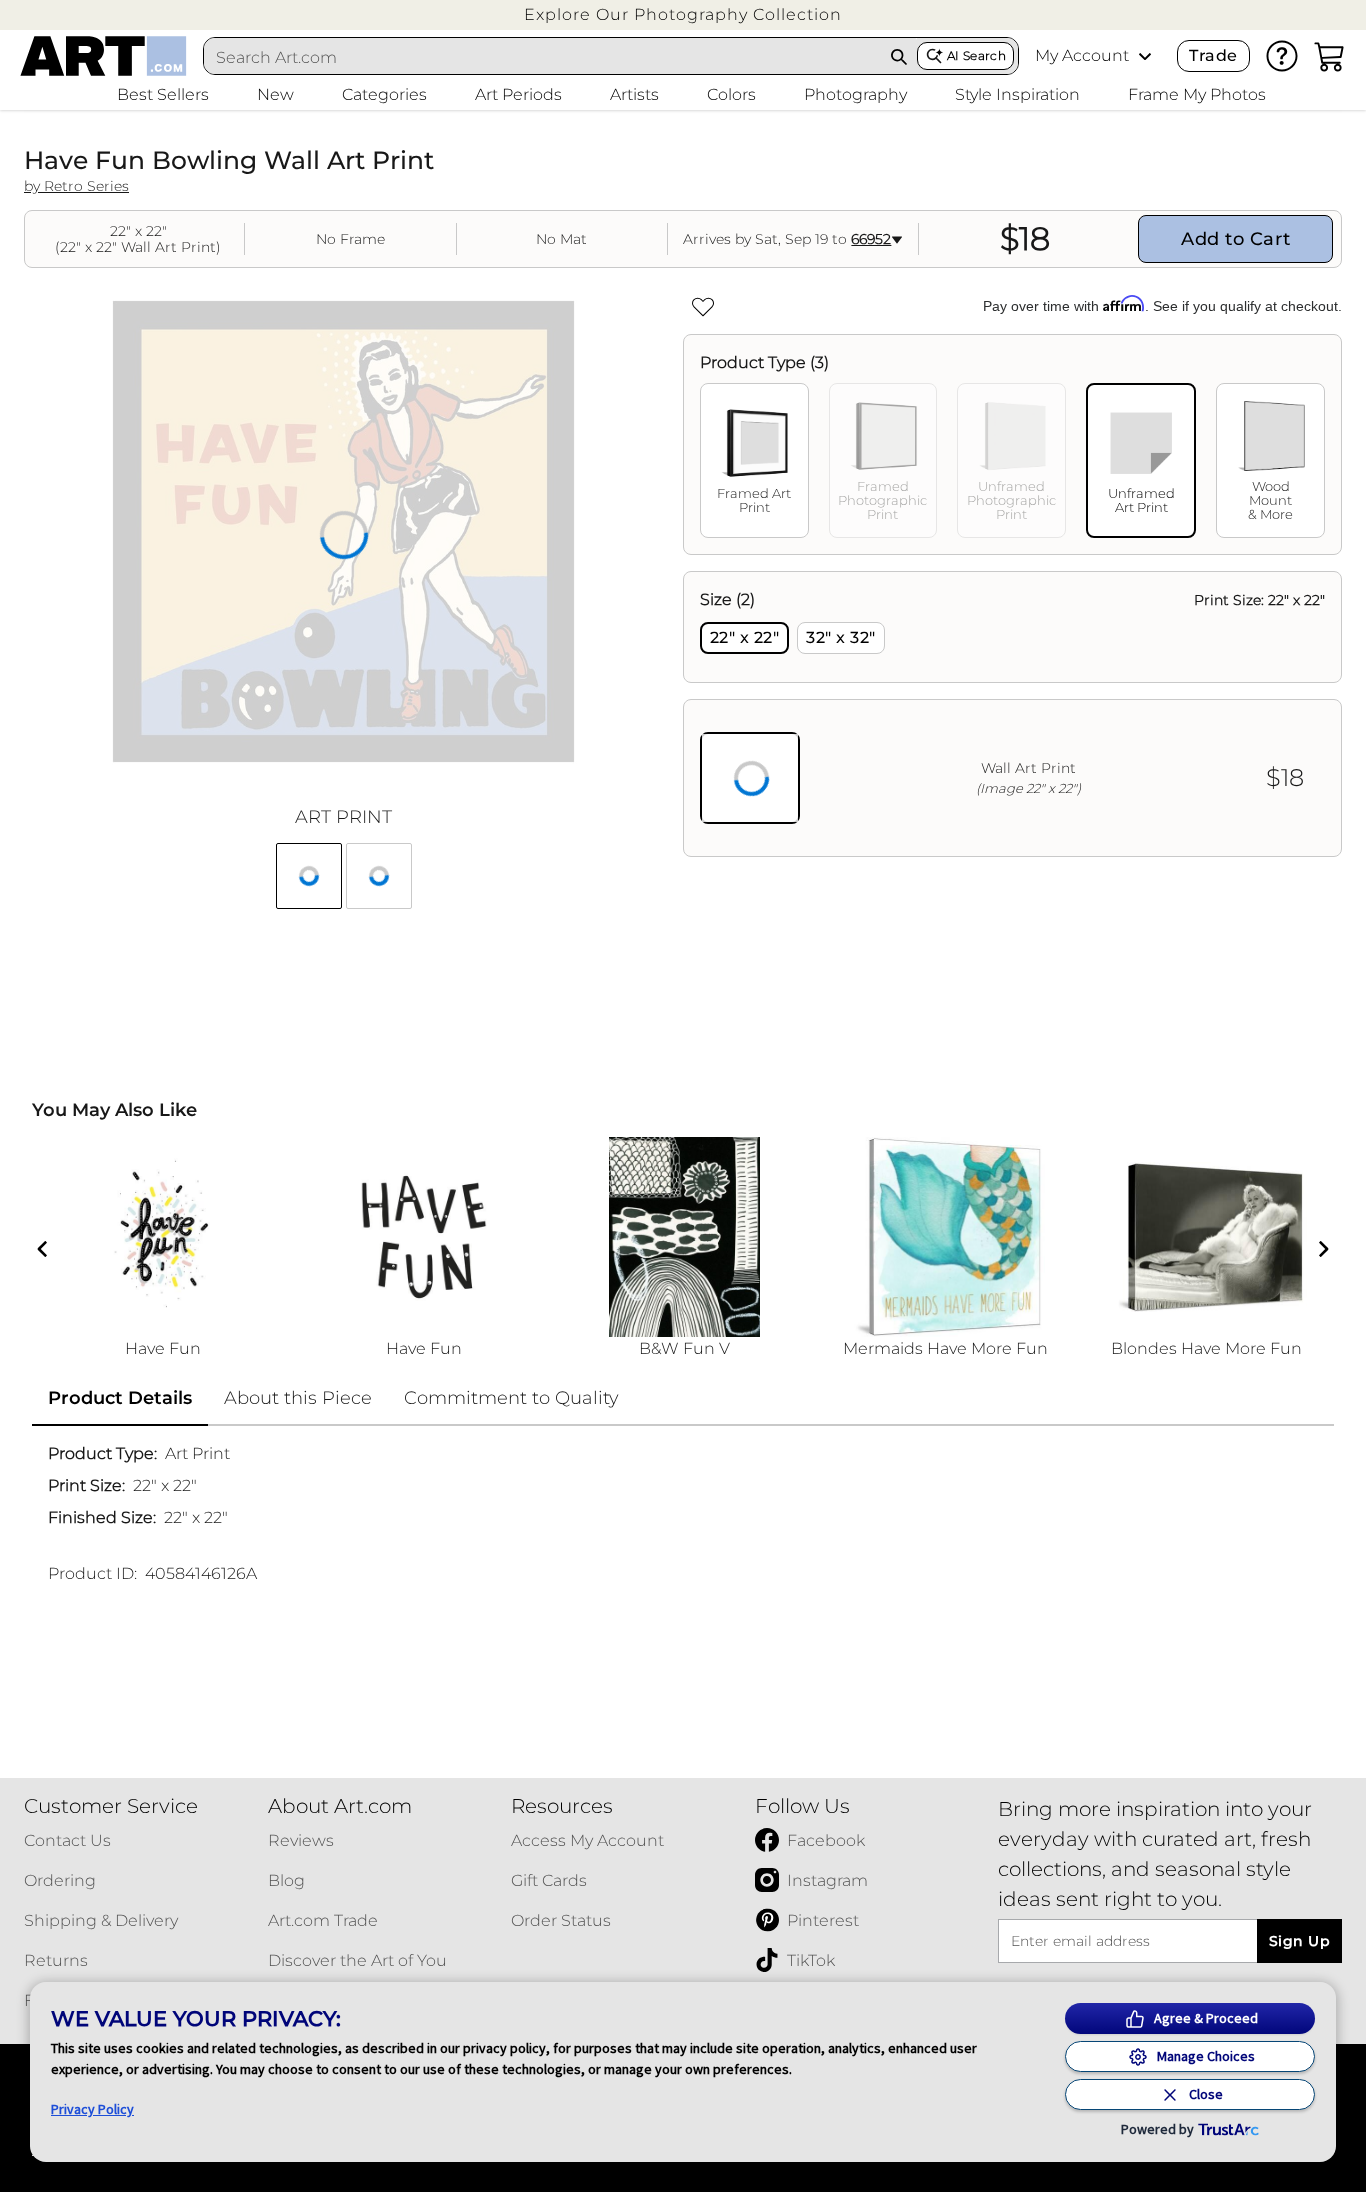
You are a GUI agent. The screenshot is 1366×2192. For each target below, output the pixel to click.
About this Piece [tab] (298, 1398)
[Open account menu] (1145, 56)
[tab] (754, 460)
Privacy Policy (92, 2109)
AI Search (976, 55)
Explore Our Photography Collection (683, 14)
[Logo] (103, 56)
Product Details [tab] (120, 1398)
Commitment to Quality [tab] (511, 1398)
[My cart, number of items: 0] (1330, 56)
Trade (1213, 55)
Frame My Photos (1197, 94)
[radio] (744, 638)
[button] (683, 14)
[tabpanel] (1012, 714)
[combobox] (542, 57)
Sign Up (1299, 1941)
